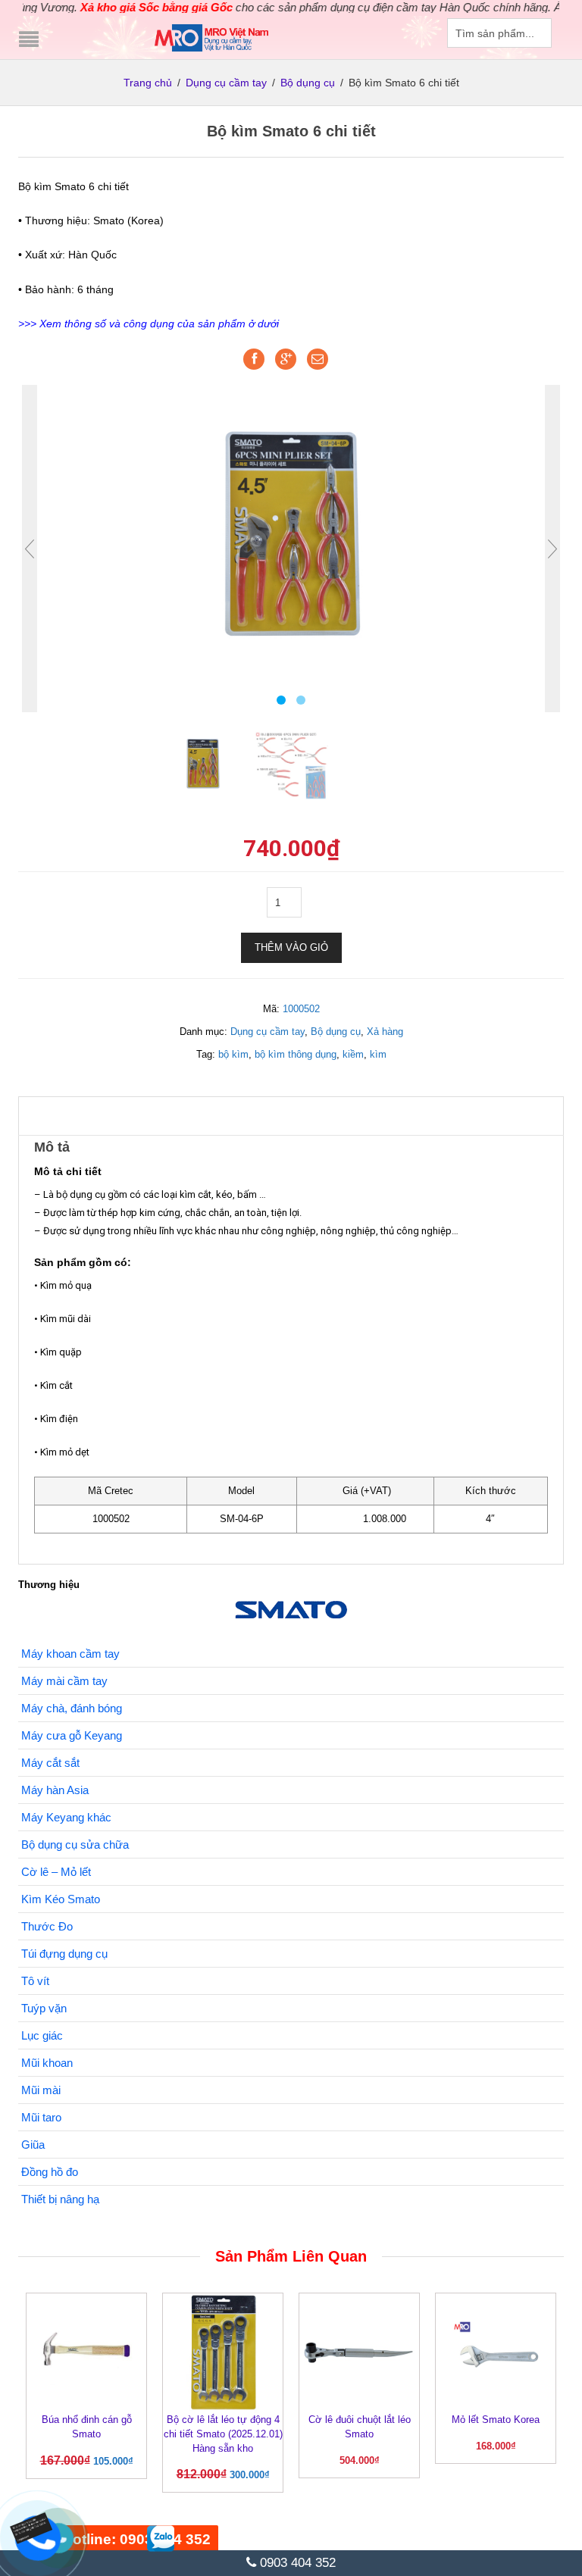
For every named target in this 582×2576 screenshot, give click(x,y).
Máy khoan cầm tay (70, 1654)
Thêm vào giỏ (291, 947)
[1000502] (291, 532)
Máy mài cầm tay (64, 1681)
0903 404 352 (296, 2563)
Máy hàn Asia (55, 1790)
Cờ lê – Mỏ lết (56, 1872)
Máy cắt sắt (50, 1763)
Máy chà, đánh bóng (72, 1708)
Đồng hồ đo (50, 2172)
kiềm (353, 1054)
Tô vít (35, 1981)
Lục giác (42, 2035)
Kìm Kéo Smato (61, 1899)
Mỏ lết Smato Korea (496, 2420)
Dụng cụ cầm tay (226, 83)
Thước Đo (47, 1926)
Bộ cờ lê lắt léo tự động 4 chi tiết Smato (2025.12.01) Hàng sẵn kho (223, 2434)
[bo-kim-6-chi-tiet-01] (291, 763)
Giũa (33, 2145)
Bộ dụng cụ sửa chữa (75, 1844)
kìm (378, 1054)
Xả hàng (385, 1032)
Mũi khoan (47, 2063)
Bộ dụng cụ (308, 83)
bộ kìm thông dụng (296, 1054)
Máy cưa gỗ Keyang (72, 1735)
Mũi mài (41, 2090)
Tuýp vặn (44, 2008)
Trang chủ (148, 83)
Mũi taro (41, 2117)
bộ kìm (233, 1054)
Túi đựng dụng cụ (64, 1954)
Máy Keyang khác (66, 1817)
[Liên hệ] (36, 2526)
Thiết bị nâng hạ (60, 2199)
